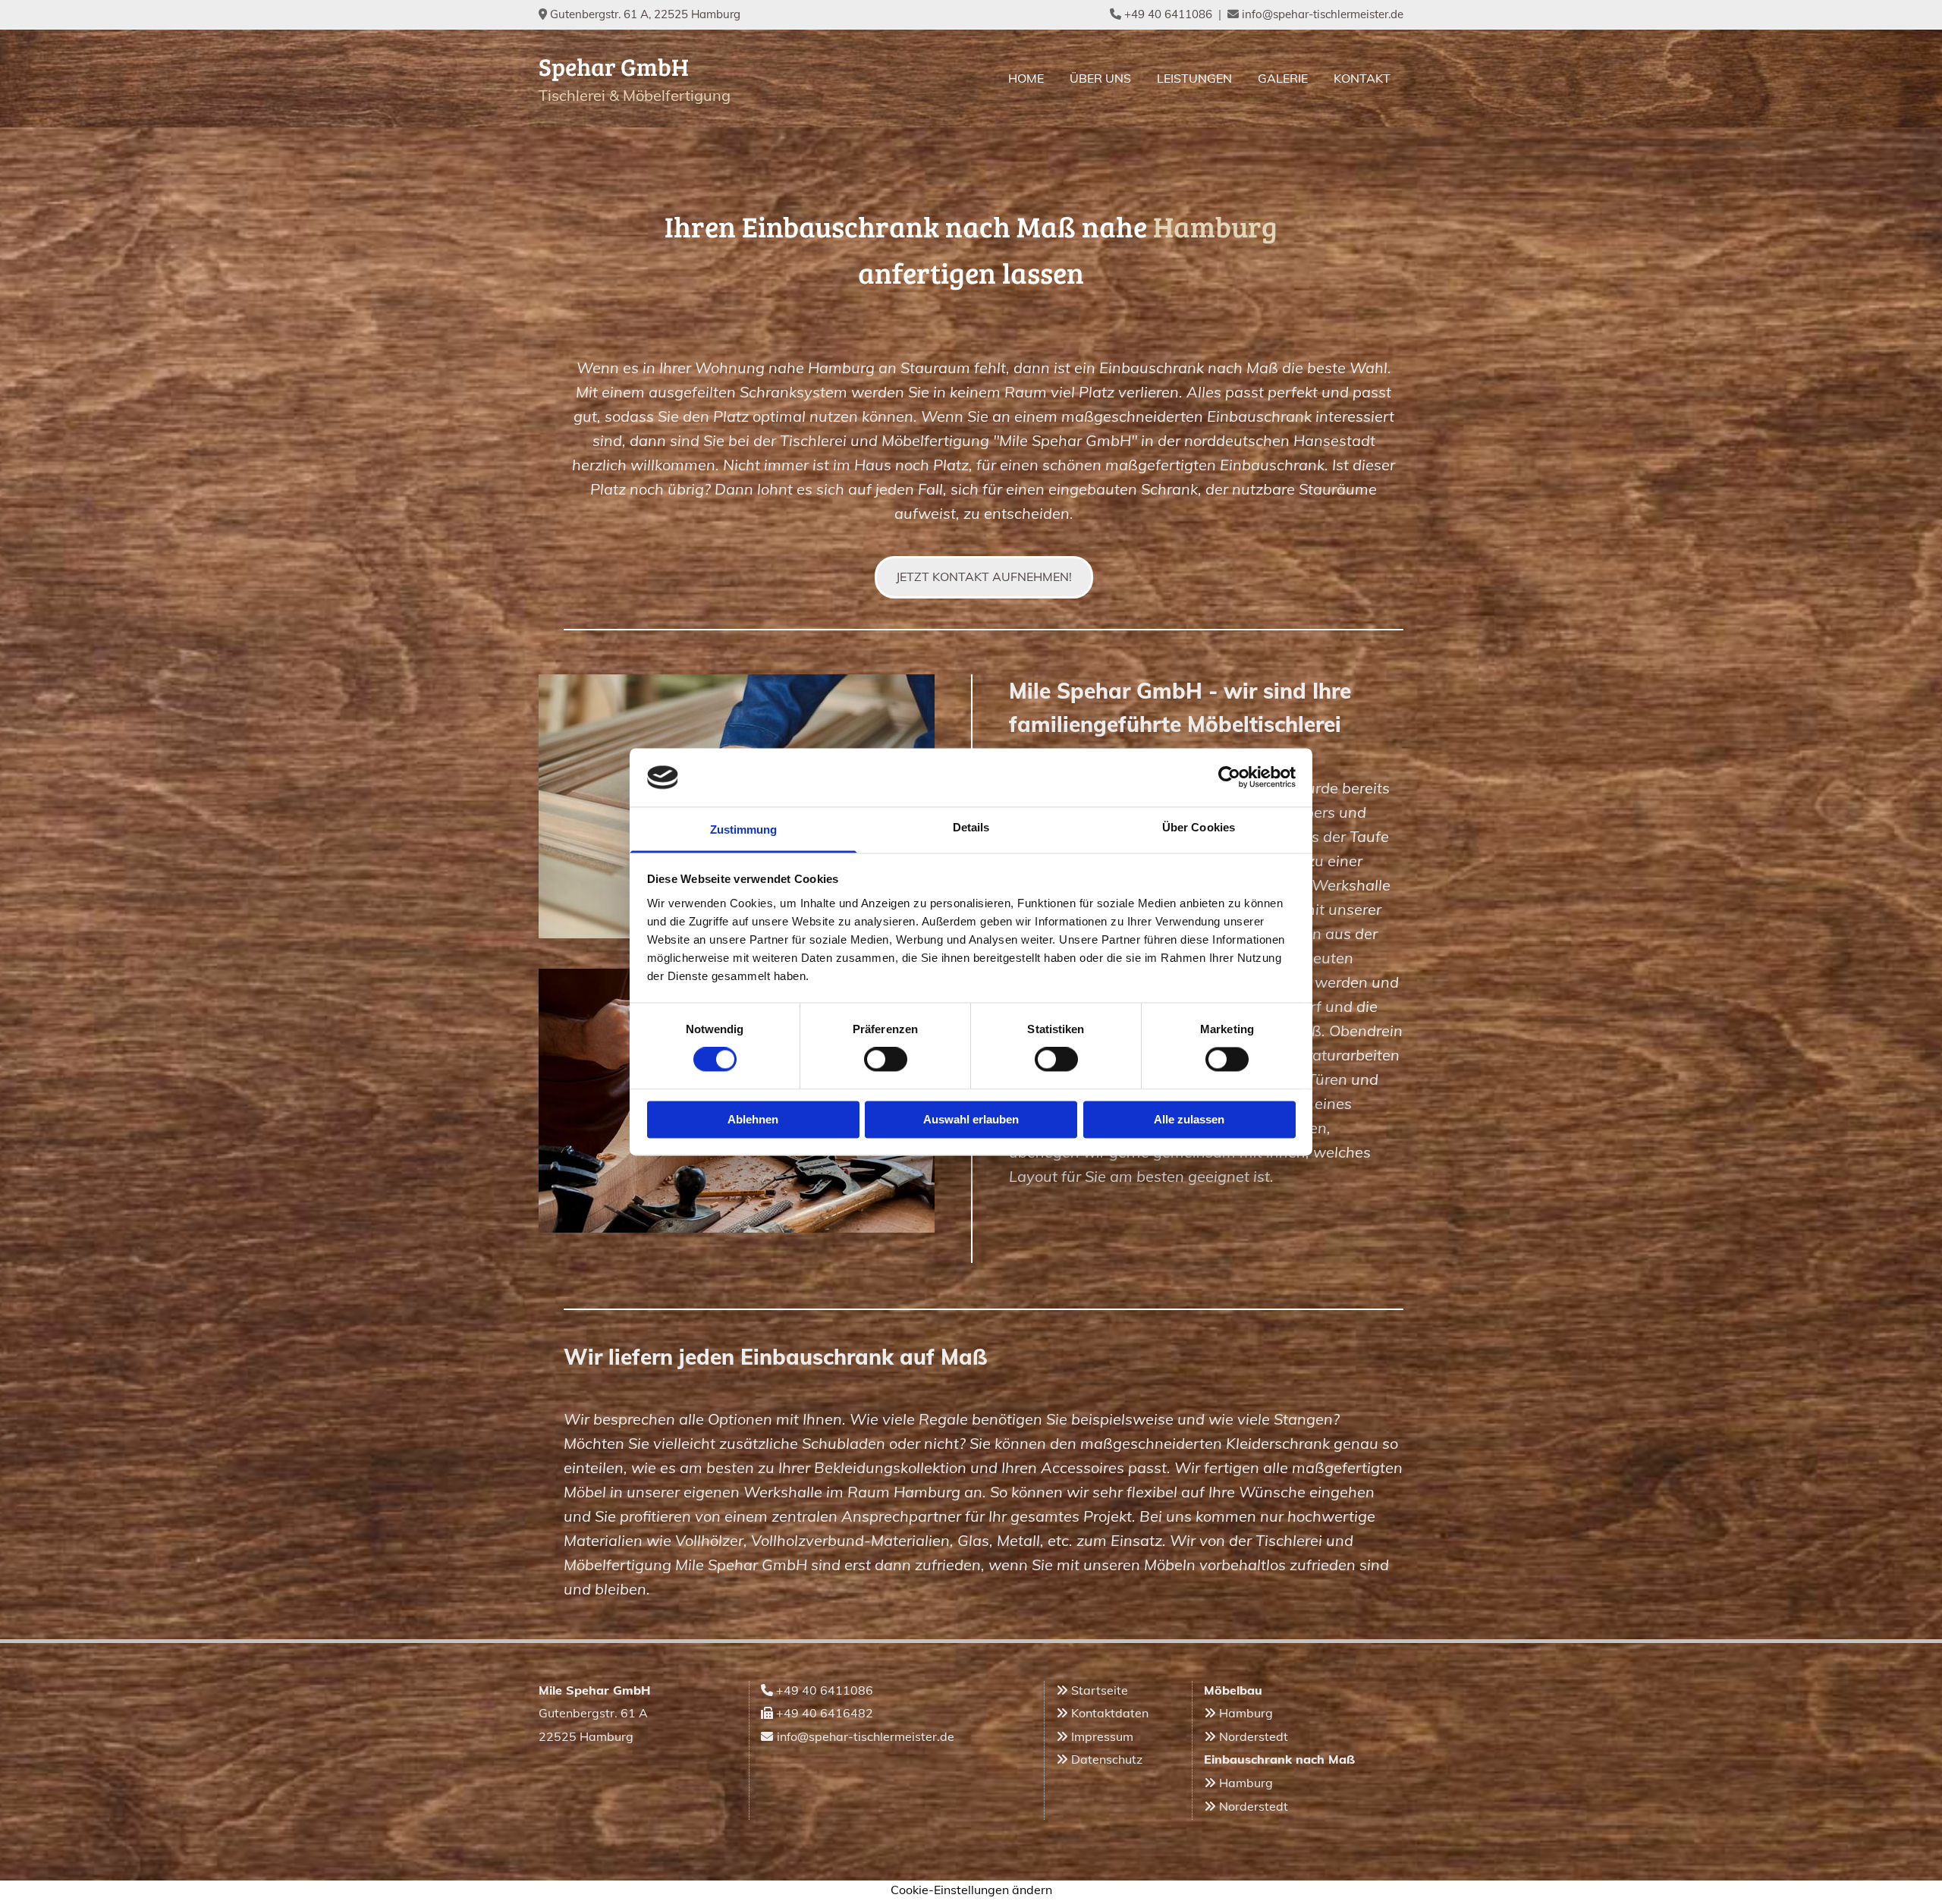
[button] (984, 577)
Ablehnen (753, 1119)
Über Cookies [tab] (1199, 827)
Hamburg (1246, 1713)
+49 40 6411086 (1168, 14)
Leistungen (1194, 78)
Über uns (1100, 78)
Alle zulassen (1189, 1119)
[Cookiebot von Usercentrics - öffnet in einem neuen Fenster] (1229, 778)
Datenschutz (1107, 1759)
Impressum (1102, 1736)
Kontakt (1362, 78)
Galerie (1283, 78)
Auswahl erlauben (971, 1119)
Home (1026, 78)
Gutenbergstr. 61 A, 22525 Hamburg (645, 14)
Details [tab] (971, 827)
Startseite (1100, 1690)
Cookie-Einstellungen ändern (971, 1890)
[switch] (886, 1060)
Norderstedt (1254, 1736)
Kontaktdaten (1110, 1713)
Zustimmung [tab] (744, 829)
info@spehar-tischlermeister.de (1323, 14)
